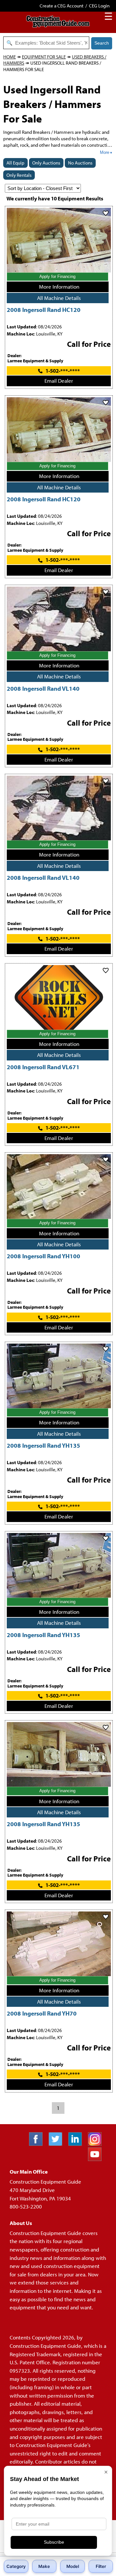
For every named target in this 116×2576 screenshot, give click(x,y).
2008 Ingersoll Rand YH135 (43, 1445)
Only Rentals (19, 175)
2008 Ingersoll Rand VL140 (43, 688)
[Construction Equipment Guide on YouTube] (97, 2159)
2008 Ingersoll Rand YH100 (43, 1256)
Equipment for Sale (44, 57)
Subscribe (54, 2542)
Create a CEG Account (62, 6)
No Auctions (80, 163)
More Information (59, 287)
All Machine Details (59, 298)
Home (10, 57)
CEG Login (99, 6)
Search (102, 43)
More (105, 152)
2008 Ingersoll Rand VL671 (43, 1067)
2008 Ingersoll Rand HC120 (44, 309)
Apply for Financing (57, 277)
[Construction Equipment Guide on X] (58, 2144)
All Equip (15, 163)
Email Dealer (59, 381)
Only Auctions (46, 163)
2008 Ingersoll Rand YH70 (42, 2013)
